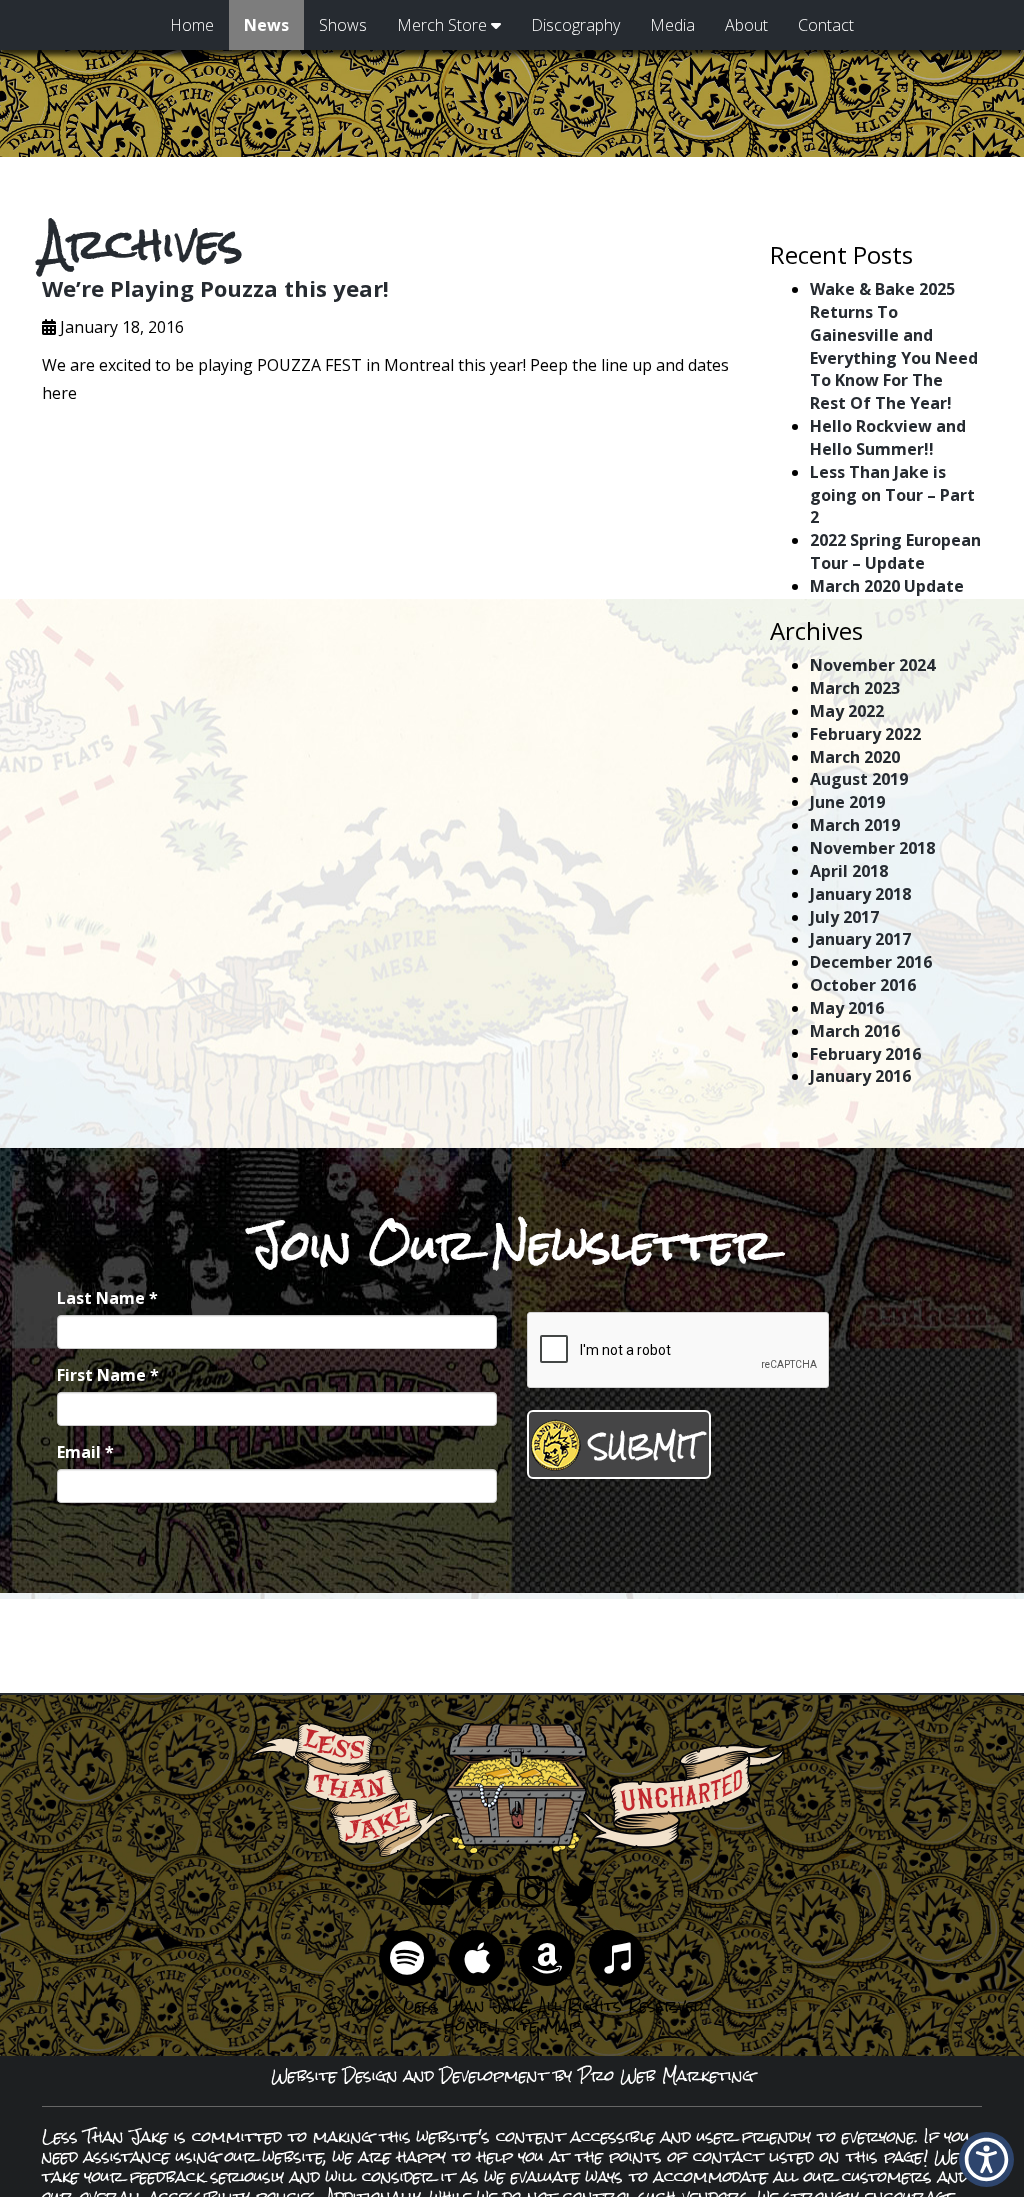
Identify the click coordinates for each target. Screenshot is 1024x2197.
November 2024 (872, 665)
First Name (108, 1375)
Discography (575, 25)
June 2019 (847, 802)
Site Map (542, 2025)
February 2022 (865, 734)
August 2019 (859, 779)
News (266, 25)
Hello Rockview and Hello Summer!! (888, 437)
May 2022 (847, 711)
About (746, 25)
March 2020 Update (887, 586)
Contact (826, 25)
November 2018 (872, 848)
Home (192, 25)
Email (85, 1452)
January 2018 (860, 894)
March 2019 (855, 825)
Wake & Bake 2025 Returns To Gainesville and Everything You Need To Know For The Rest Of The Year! (894, 346)
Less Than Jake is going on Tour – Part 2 (892, 495)
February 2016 (865, 1054)
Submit (644, 1447)
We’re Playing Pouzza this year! (215, 288)
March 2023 (855, 688)
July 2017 (844, 917)
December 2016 (871, 962)
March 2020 (855, 757)
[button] (986, 2159)
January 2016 (860, 1076)
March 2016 (855, 1031)
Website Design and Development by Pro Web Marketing (512, 2075)
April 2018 (849, 871)
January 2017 (860, 939)
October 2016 (863, 985)
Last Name (107, 1298)
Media (672, 25)
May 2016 (847, 1008)
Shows (343, 25)
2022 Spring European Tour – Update (895, 551)
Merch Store (444, 25)
